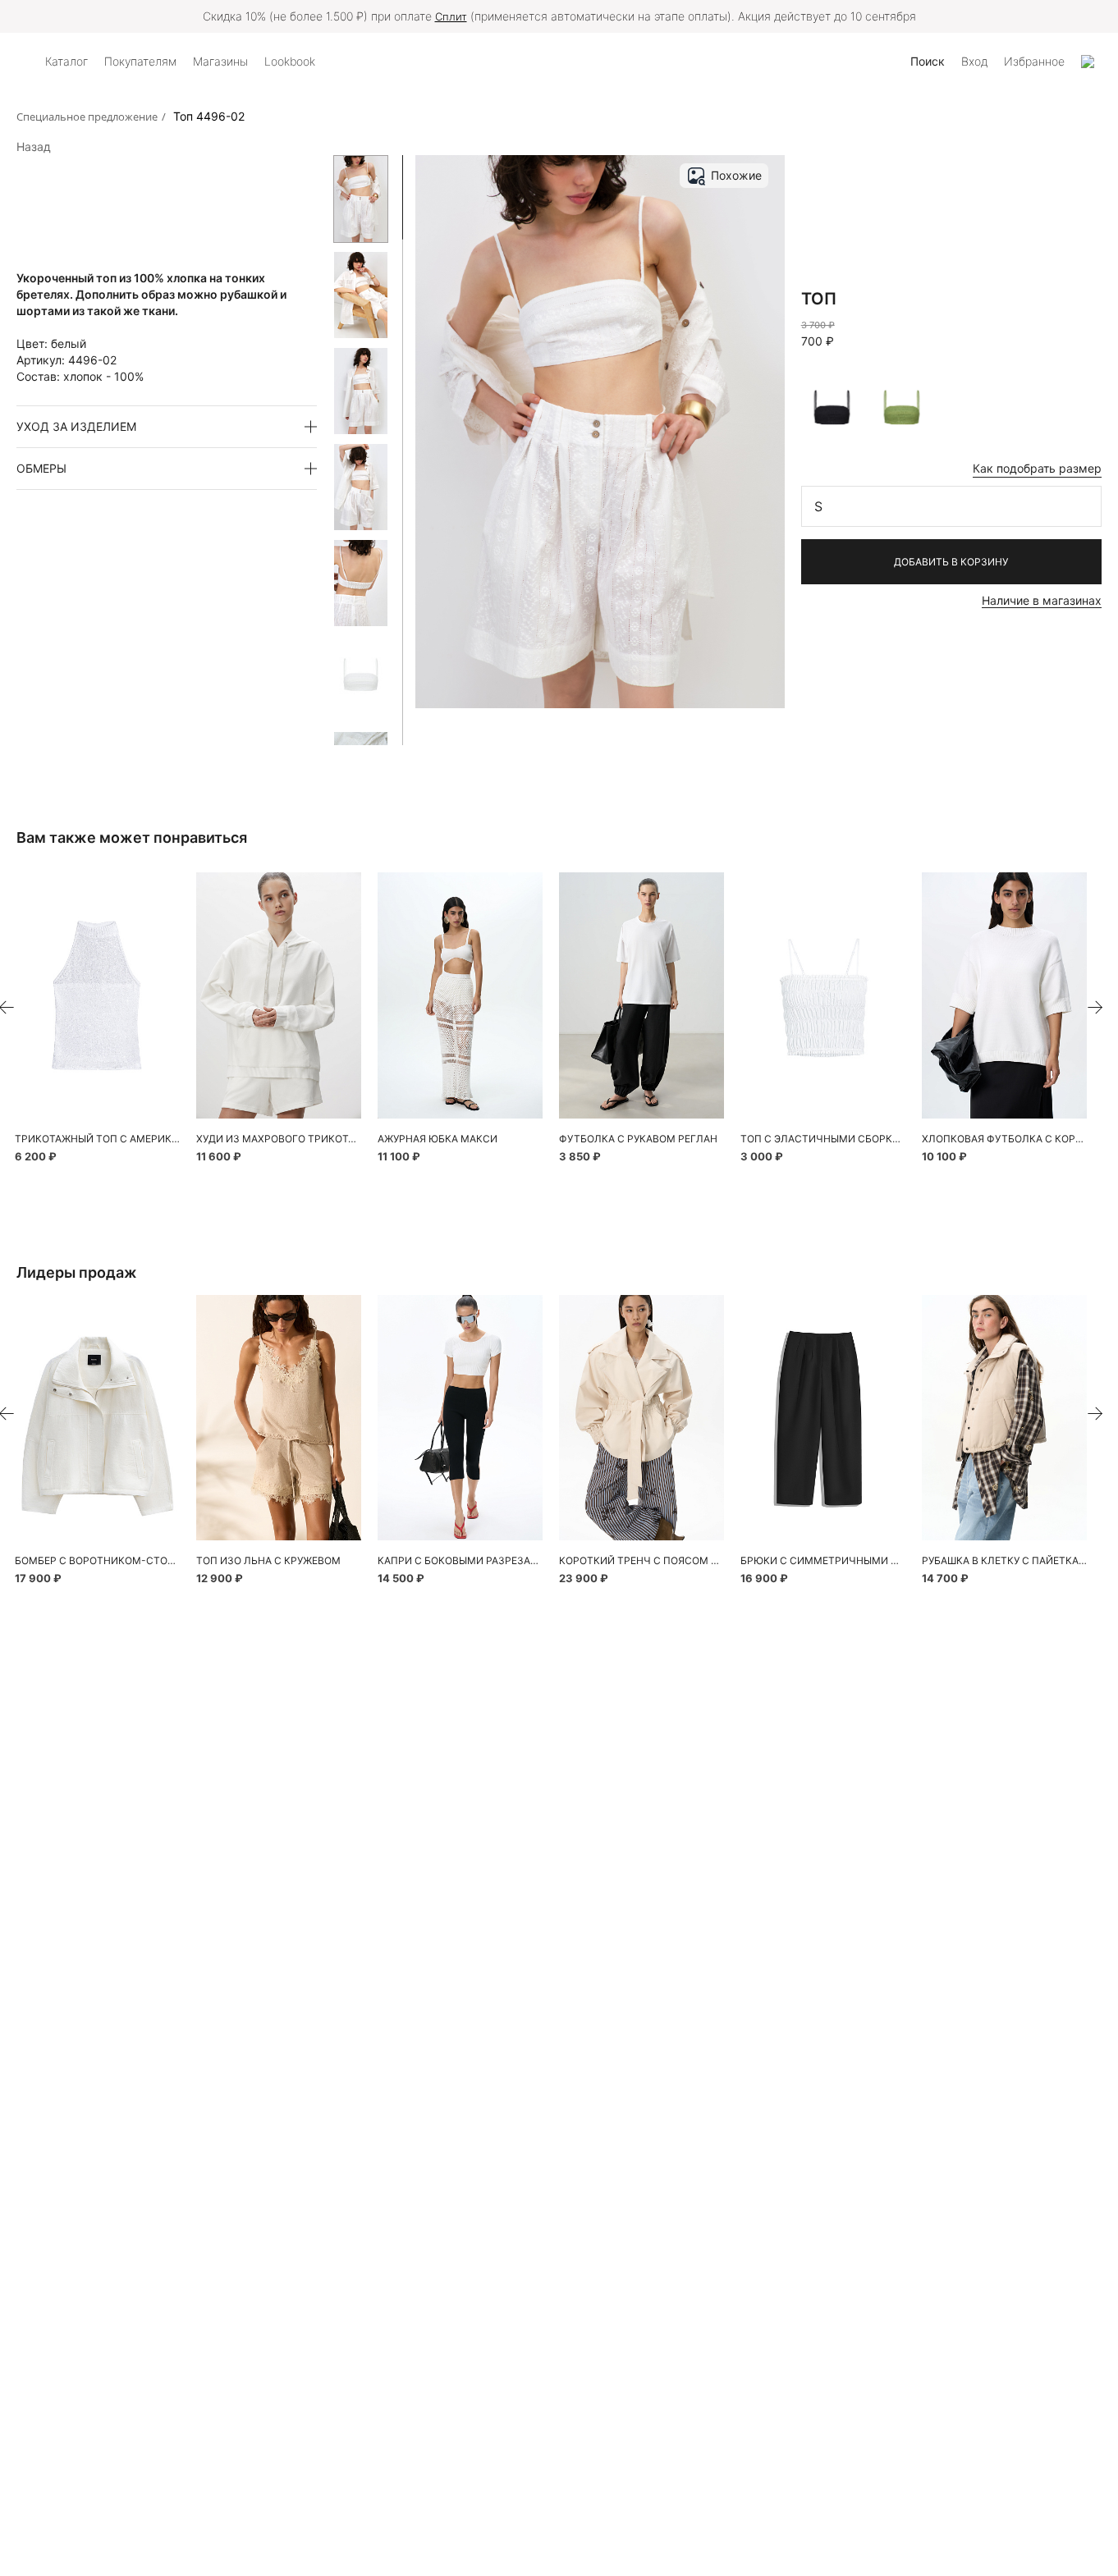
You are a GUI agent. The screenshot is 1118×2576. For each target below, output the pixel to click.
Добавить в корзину (951, 562)
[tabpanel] (97, 995)
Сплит (451, 16)
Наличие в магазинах (1042, 600)
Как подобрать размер (1037, 468)
